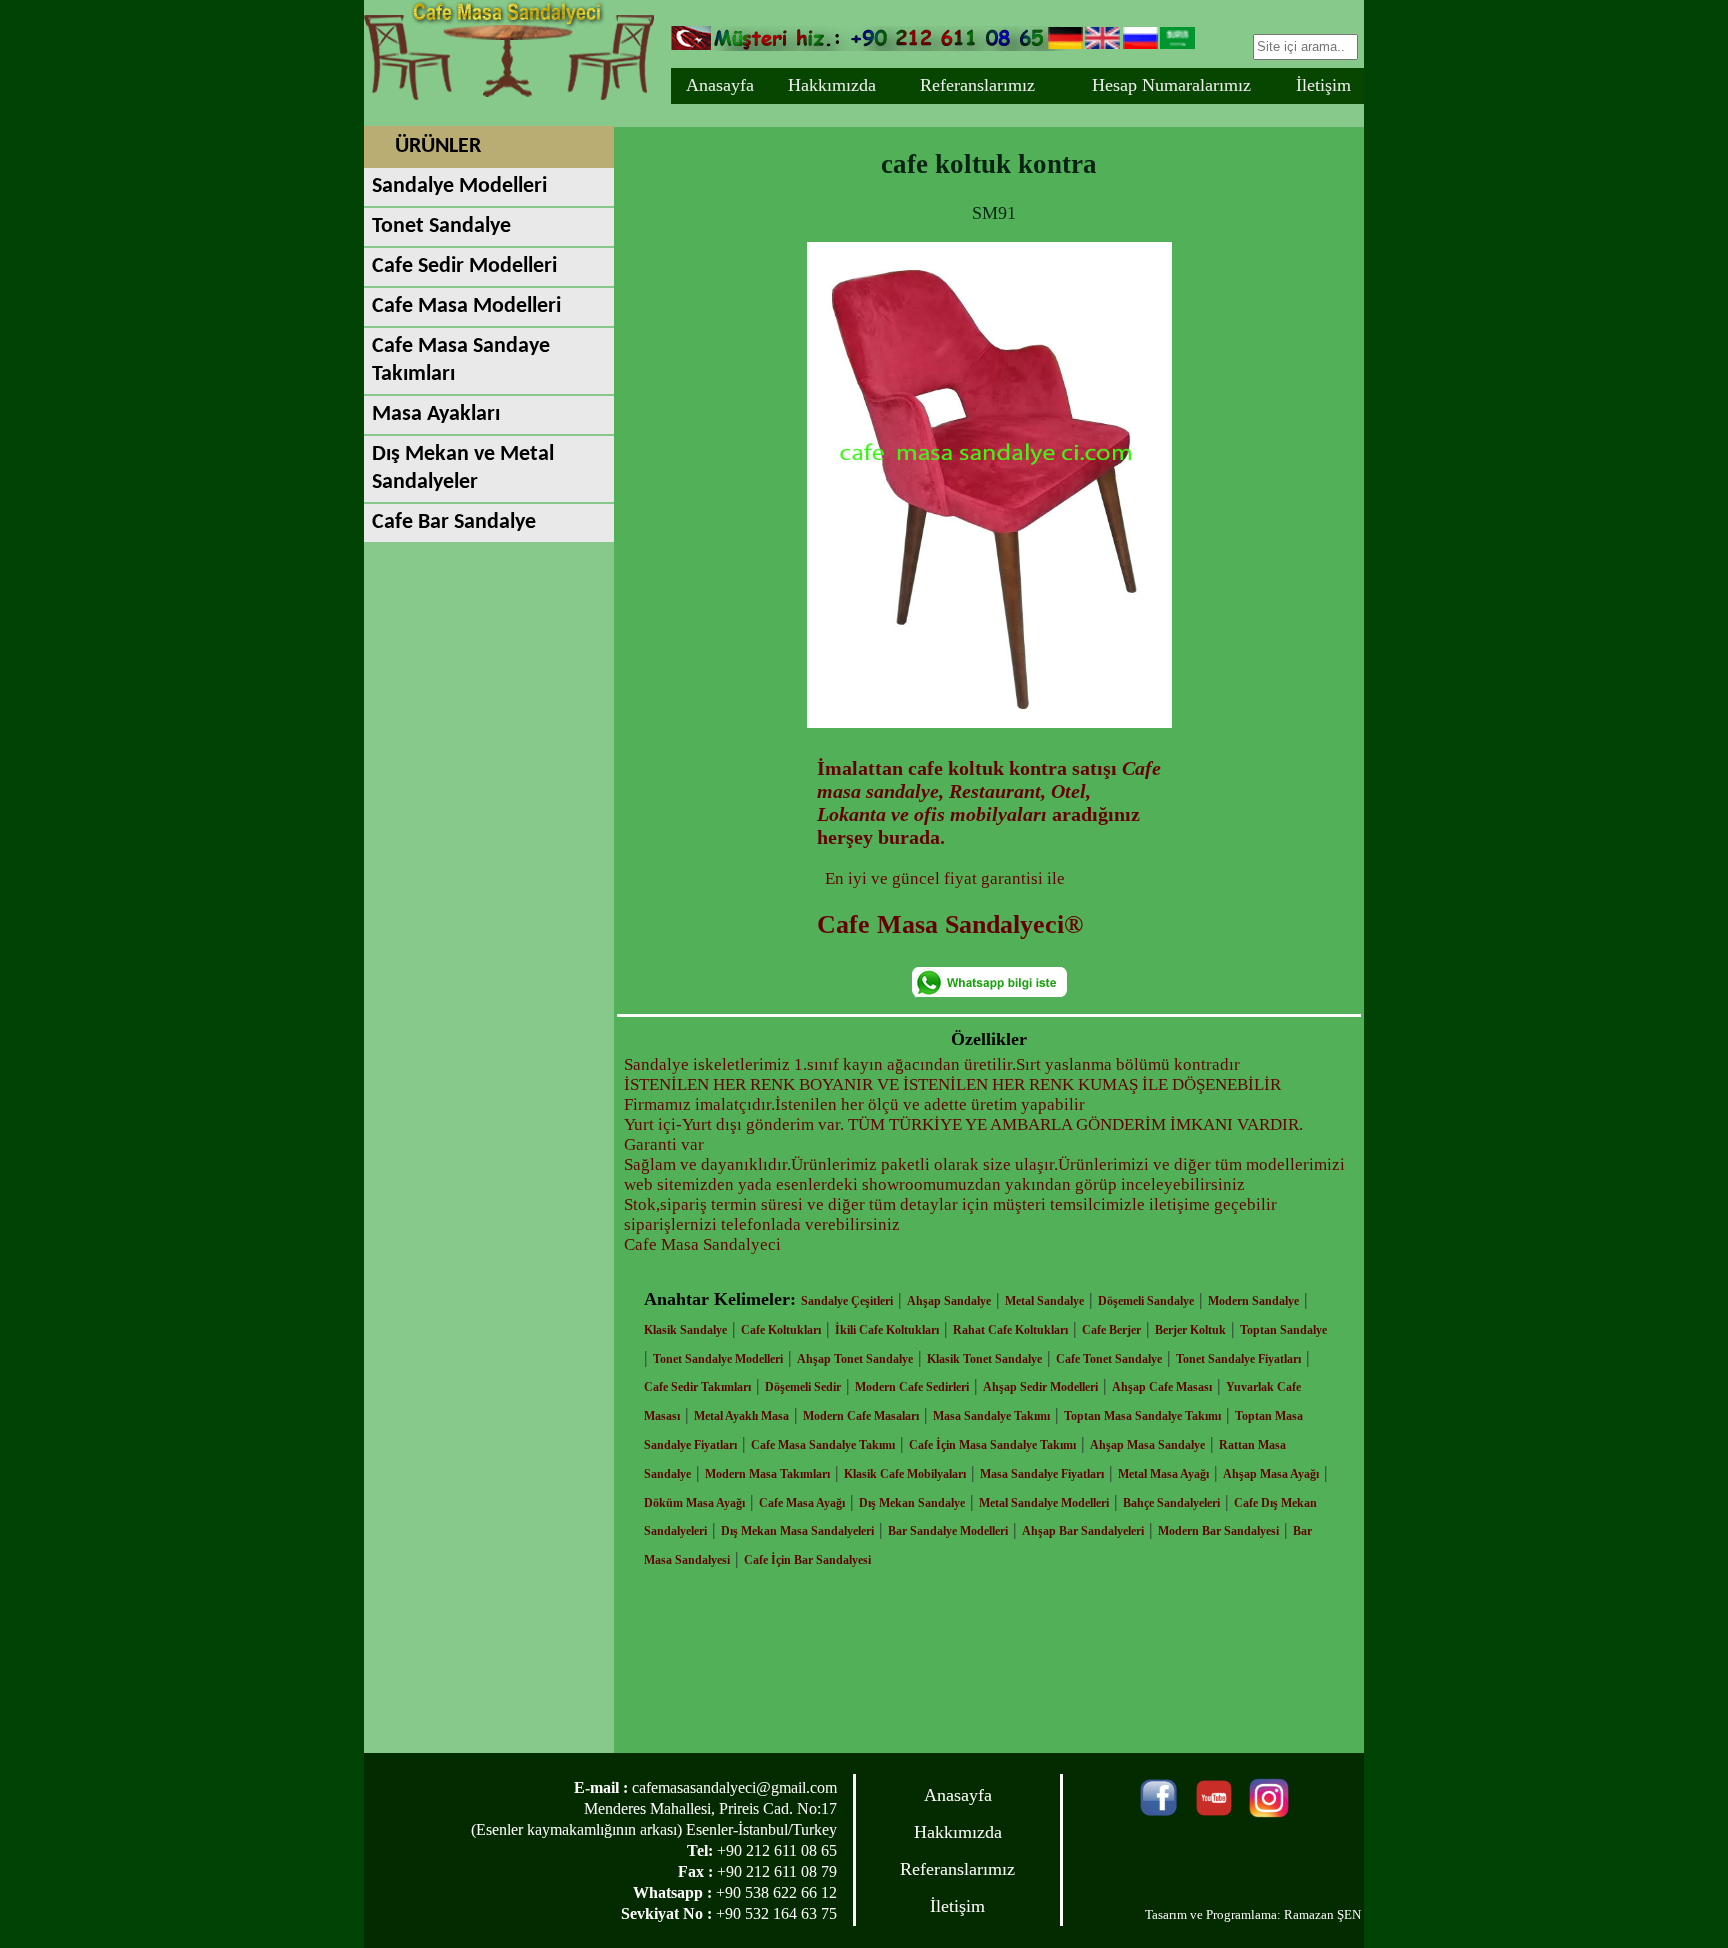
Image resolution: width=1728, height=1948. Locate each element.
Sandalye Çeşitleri (847, 1301)
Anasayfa (720, 85)
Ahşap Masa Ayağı (1271, 1474)
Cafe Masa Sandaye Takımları (461, 360)
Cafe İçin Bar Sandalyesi (807, 1560)
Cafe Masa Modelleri (466, 306)
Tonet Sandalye (441, 226)
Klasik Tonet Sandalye (984, 1359)
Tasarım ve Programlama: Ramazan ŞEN (1253, 1914)
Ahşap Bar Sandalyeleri (1083, 1531)
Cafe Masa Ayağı (802, 1503)
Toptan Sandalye (1283, 1330)
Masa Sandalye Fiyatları (1042, 1474)
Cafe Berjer (1111, 1330)
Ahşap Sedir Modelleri (1040, 1387)
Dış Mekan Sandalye (912, 1503)
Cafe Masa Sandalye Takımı (823, 1445)
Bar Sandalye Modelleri (948, 1531)
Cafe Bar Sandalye (454, 522)
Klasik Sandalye (685, 1330)
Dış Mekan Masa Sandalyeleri (797, 1531)
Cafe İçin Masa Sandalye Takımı (992, 1445)
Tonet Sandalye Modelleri (718, 1359)
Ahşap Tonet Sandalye (855, 1359)
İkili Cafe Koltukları (887, 1330)
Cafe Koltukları (781, 1330)
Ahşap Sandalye (949, 1301)
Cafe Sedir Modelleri (464, 266)
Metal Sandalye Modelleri (1044, 1503)
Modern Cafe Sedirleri (912, 1387)
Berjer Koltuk (1190, 1330)
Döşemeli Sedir (803, 1387)
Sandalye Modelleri (459, 186)
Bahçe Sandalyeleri (1171, 1503)
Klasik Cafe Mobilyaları (905, 1474)
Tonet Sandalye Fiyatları (1238, 1359)
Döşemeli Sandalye (1146, 1301)
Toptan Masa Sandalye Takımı (1142, 1416)
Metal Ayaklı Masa (741, 1416)
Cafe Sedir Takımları (697, 1387)
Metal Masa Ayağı (1163, 1474)
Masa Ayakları (436, 414)
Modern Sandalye (1253, 1301)
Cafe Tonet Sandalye (1109, 1359)
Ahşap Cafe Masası (1162, 1387)
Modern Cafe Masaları (861, 1416)
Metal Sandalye (1044, 1301)
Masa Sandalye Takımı (991, 1416)
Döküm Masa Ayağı (694, 1503)
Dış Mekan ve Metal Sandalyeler (463, 468)
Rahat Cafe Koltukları (1010, 1330)
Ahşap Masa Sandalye (1147, 1445)
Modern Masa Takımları (767, 1474)
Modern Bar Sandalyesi (1218, 1531)
